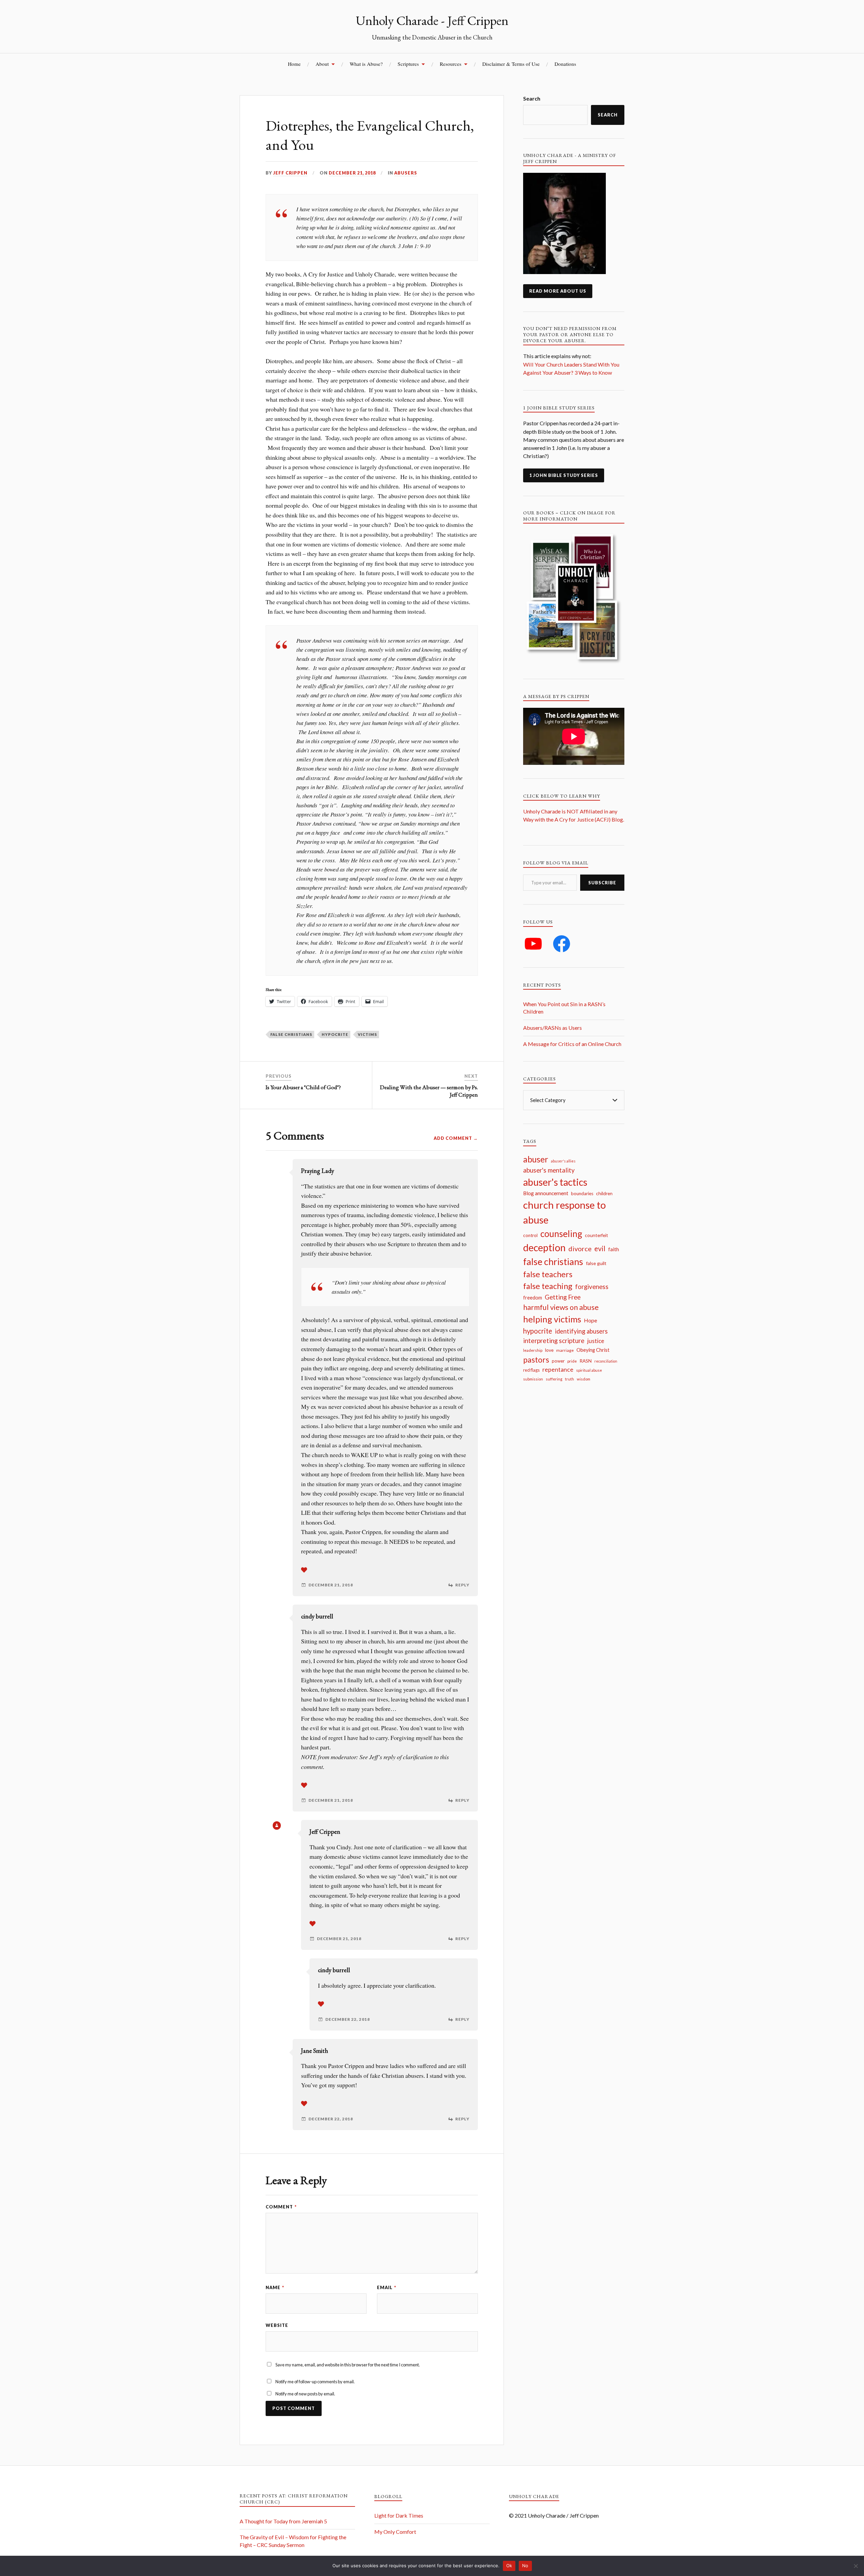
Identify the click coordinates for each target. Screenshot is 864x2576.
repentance (558, 1370)
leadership (533, 1350)
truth (570, 1379)
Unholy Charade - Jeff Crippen (432, 20)
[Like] (304, 1570)
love (549, 1350)
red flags (531, 1370)
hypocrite (335, 1034)
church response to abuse (564, 1212)
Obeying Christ (593, 1350)
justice (596, 1341)
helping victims (552, 1319)
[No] (856, 2566)
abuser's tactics (555, 1182)
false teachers (548, 1274)
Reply (462, 1585)
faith (614, 1249)
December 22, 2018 (348, 2019)
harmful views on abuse (561, 1307)
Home (294, 64)
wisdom (584, 1379)
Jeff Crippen (290, 173)
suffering (554, 1379)
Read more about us (558, 291)
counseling (561, 1234)
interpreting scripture (554, 1340)
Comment (281, 2207)
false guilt (596, 1263)
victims (367, 1034)
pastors (536, 1360)
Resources (451, 64)
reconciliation (606, 1361)
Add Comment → (456, 1138)
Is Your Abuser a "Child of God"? (303, 1087)
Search (532, 98)
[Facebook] (562, 944)
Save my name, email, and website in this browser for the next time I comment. (348, 2365)
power (558, 1361)
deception (544, 1247)
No (525, 2566)
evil (600, 1249)
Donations (565, 64)
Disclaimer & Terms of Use (511, 64)
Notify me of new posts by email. (305, 2394)
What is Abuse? (366, 64)
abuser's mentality (549, 1170)
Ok (509, 2566)
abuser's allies (563, 1161)
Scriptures (408, 64)
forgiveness (592, 1286)
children (604, 1193)
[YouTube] (533, 944)
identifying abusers (581, 1331)
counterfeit (597, 1235)
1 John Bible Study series (564, 475)
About (322, 64)
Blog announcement (546, 1193)
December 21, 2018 (352, 173)
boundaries (582, 1193)
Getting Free (563, 1297)
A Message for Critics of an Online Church (572, 1044)
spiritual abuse (589, 1370)
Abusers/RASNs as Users (552, 1028)
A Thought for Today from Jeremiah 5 (283, 2521)
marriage (565, 1350)
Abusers (406, 173)
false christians (291, 1034)
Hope (590, 1320)
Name (275, 2287)
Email (387, 2287)
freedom (533, 1298)
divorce (580, 1249)
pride (572, 1361)
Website (277, 2325)
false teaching (548, 1286)
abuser (536, 1159)
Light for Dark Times (399, 2515)
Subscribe (602, 883)
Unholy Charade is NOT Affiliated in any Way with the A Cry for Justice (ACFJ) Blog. (574, 819)
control (530, 1235)
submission (533, 1379)
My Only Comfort (395, 2532)
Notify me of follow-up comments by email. (315, 2382)
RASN (586, 1361)
